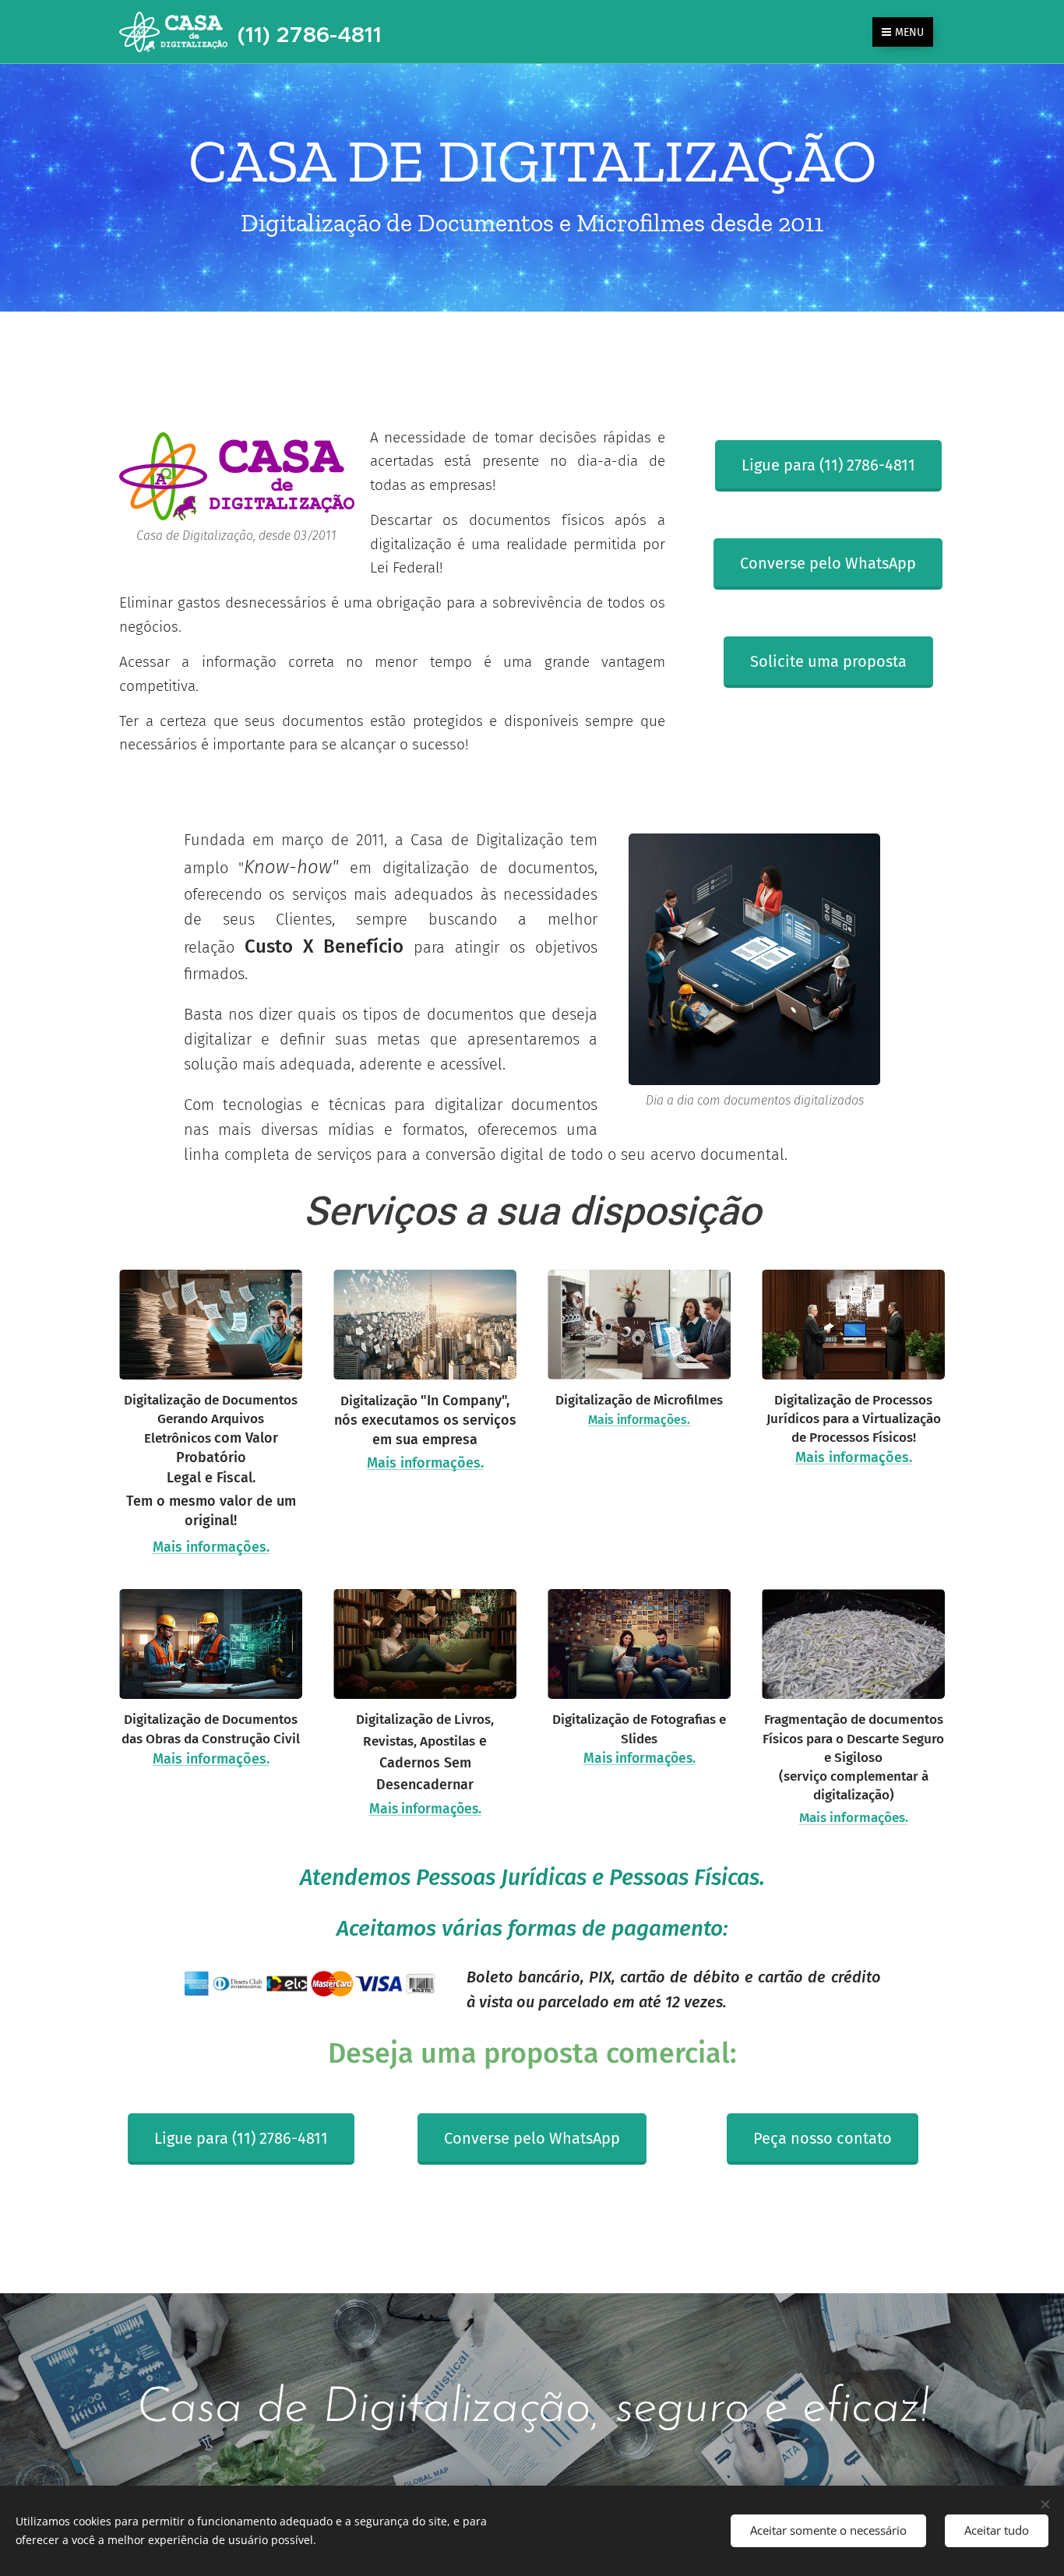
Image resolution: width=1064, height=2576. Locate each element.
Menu (909, 32)
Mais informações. (854, 1457)
